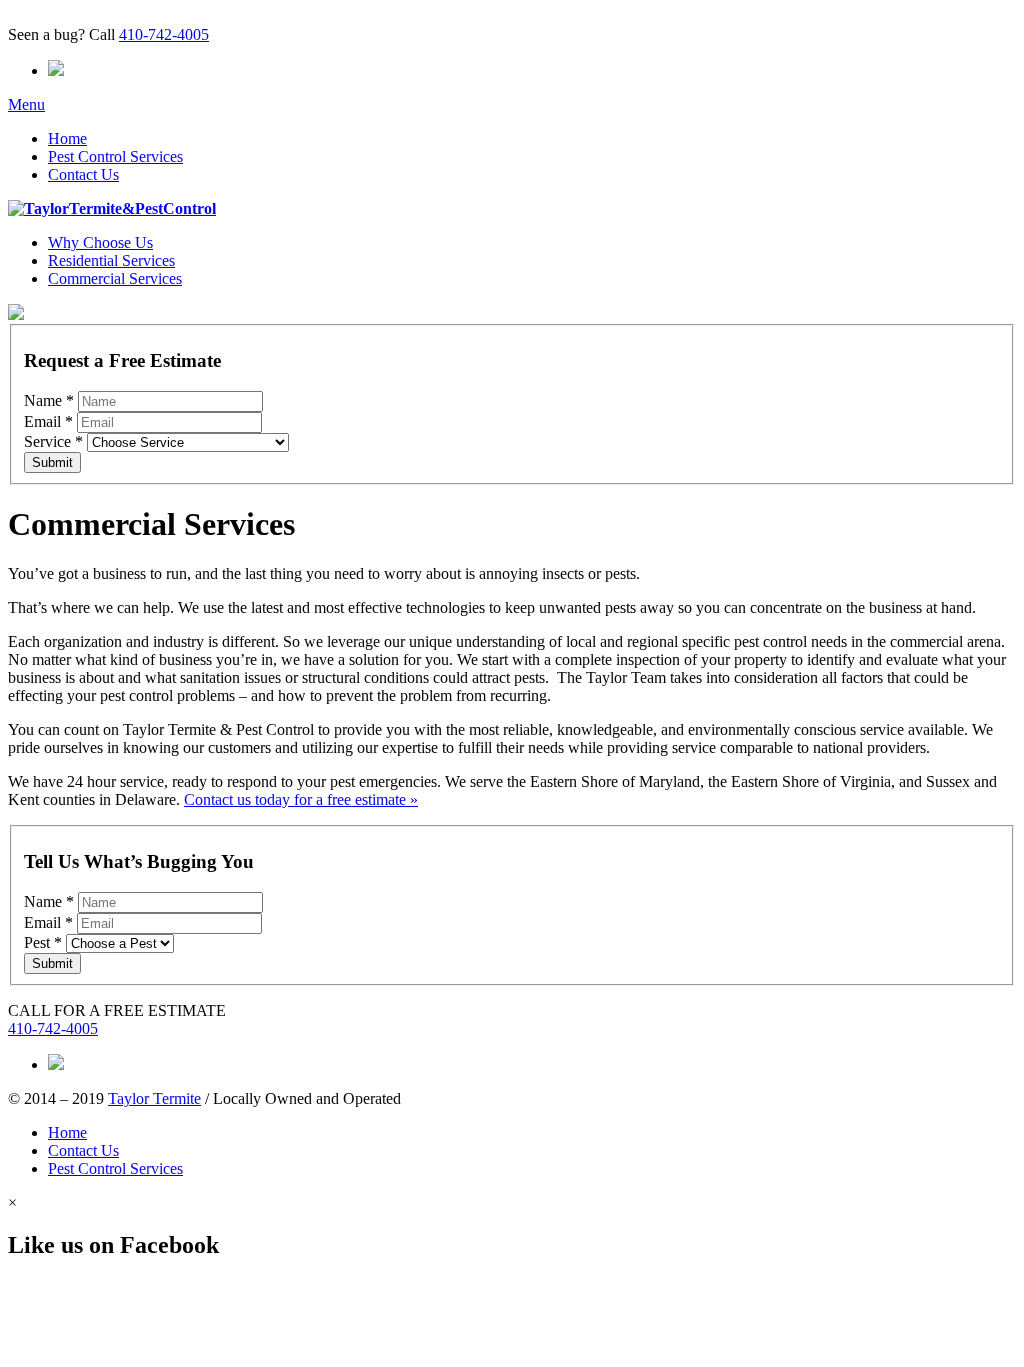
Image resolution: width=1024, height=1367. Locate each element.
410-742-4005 (164, 34)
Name (49, 400)
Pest (43, 942)
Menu (26, 104)
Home (67, 138)
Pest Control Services (115, 156)
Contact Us (83, 174)
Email (48, 421)
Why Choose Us (100, 242)
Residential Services (111, 260)
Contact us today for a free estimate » (301, 799)
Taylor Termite (154, 1098)
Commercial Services (115, 278)
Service (53, 441)
